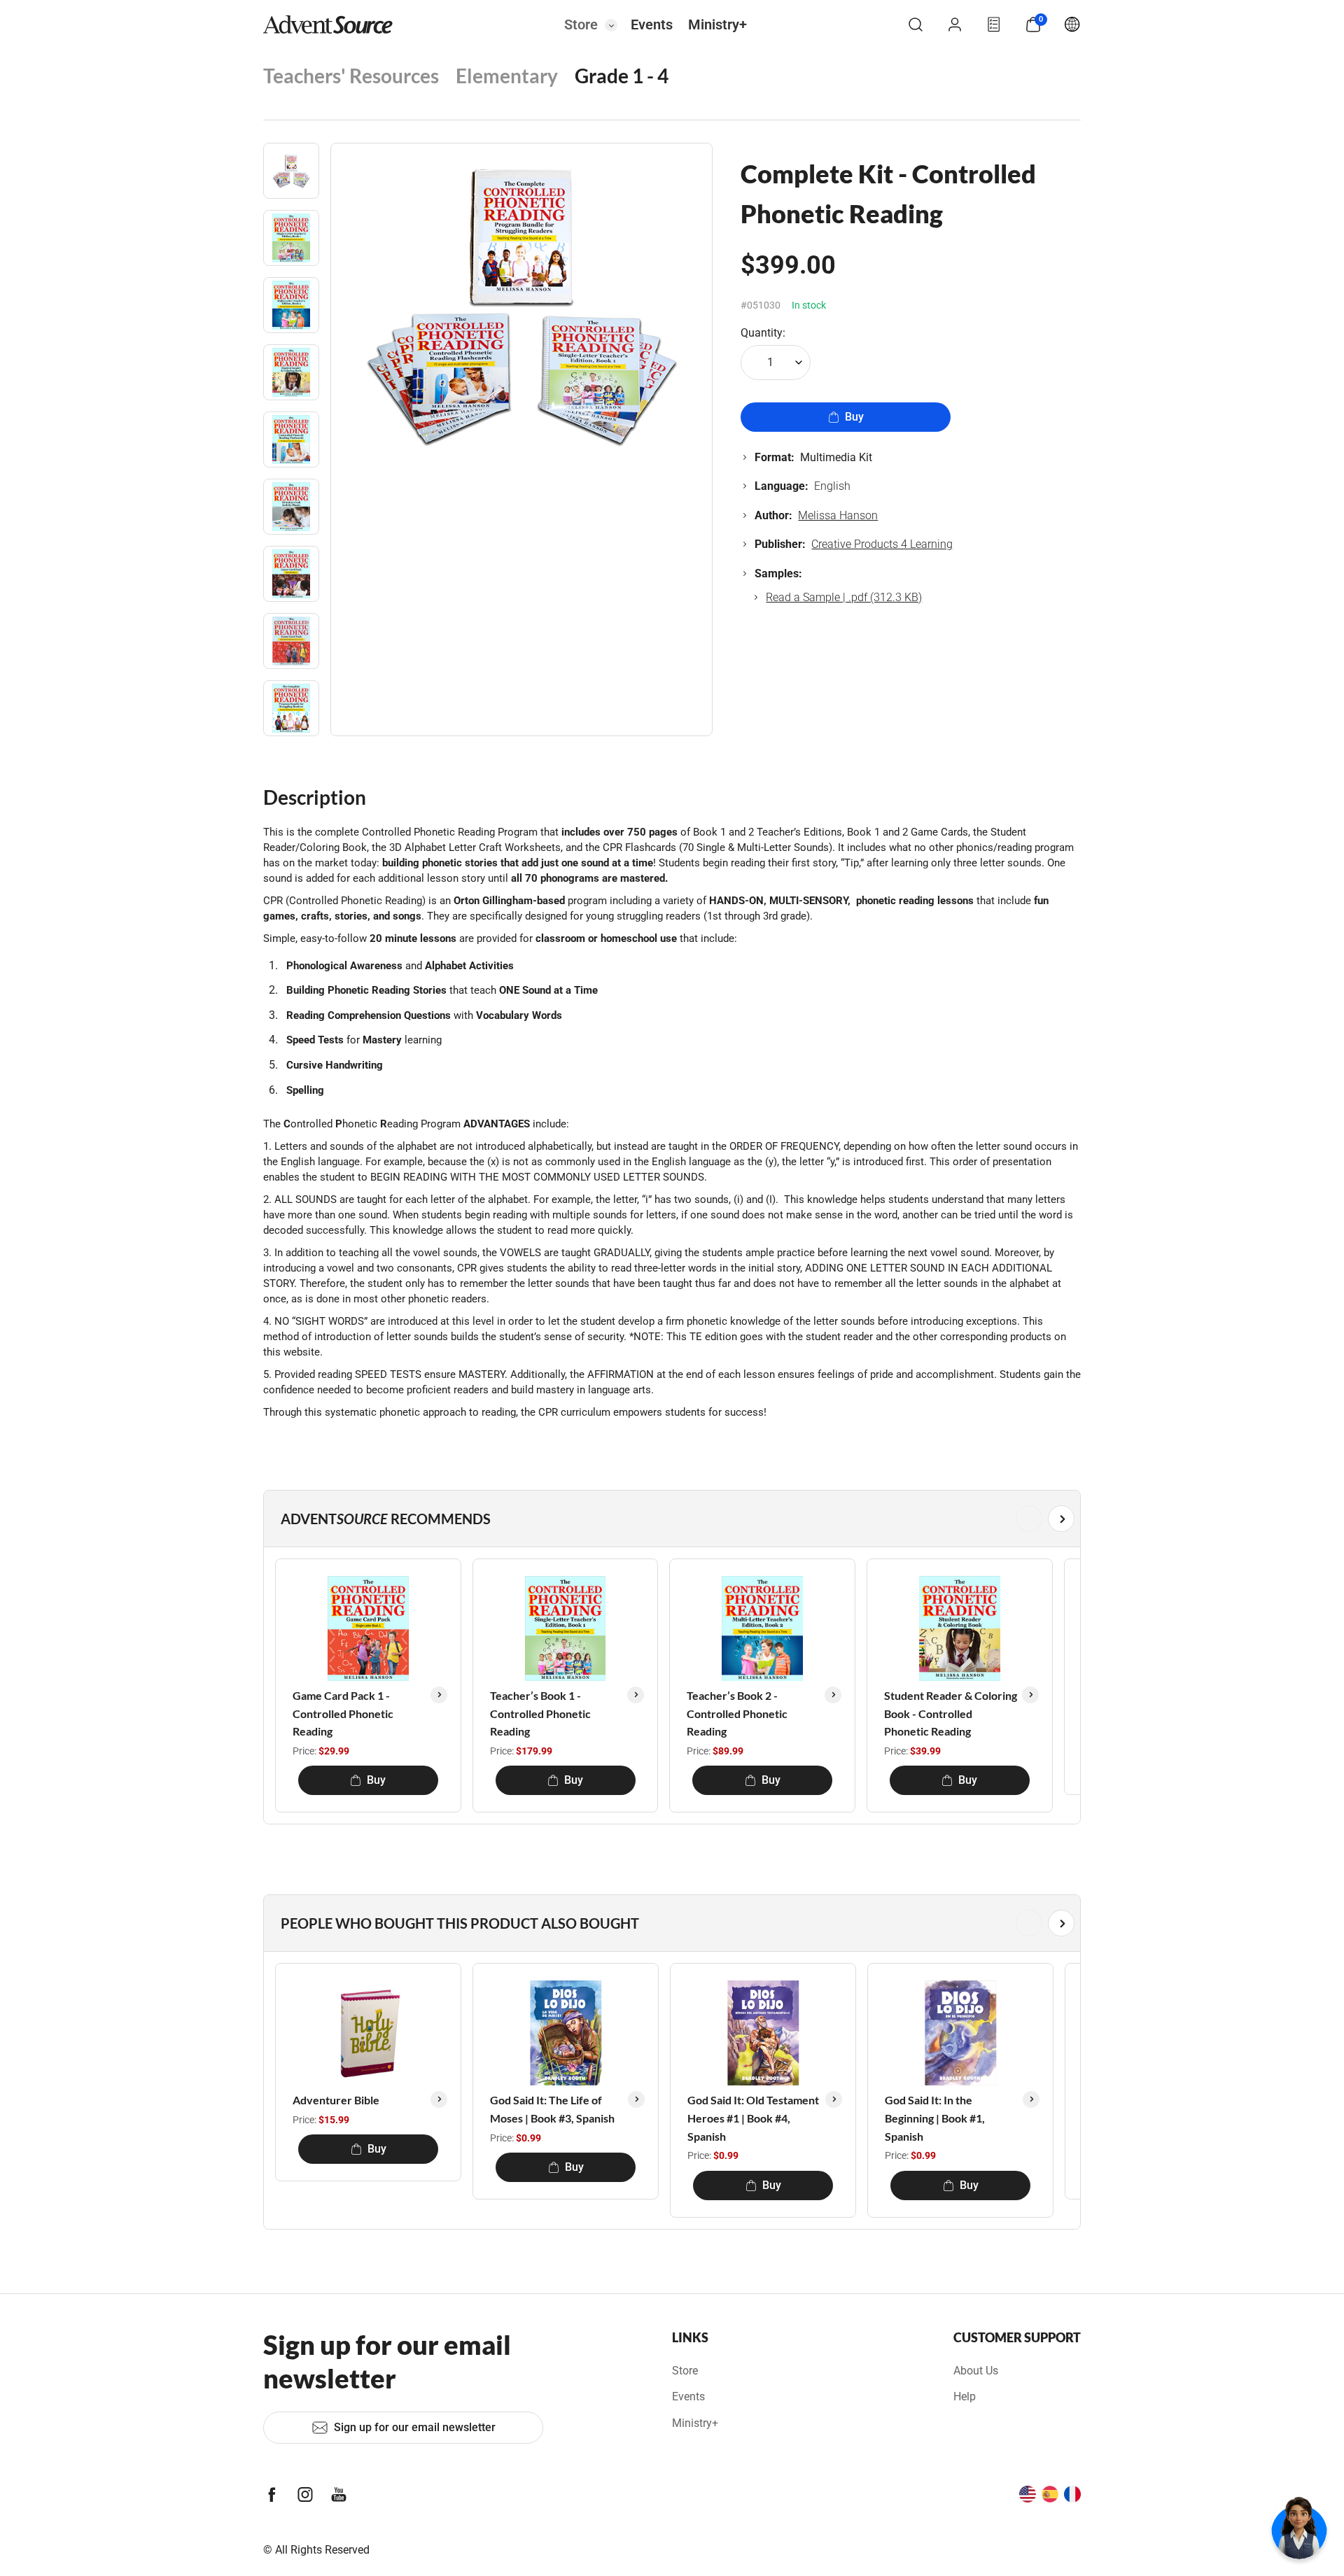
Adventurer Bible (336, 2100)
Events (652, 24)
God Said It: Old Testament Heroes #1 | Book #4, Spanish (753, 2118)
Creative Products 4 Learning (882, 544)
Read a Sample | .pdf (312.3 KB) (844, 597)
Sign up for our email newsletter (415, 2427)
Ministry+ (717, 24)
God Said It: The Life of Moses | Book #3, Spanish (552, 2109)
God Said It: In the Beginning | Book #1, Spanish (935, 2118)
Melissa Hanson (838, 515)
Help (965, 2396)
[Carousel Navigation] (669, 1519)
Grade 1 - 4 (622, 76)
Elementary (507, 76)
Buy (854, 417)
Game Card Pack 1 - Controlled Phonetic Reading (343, 1713)
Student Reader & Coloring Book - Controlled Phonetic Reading (951, 1713)
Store (581, 24)
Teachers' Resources (351, 76)
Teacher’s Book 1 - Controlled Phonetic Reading (540, 1713)
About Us (976, 2371)
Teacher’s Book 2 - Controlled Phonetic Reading (737, 1713)
